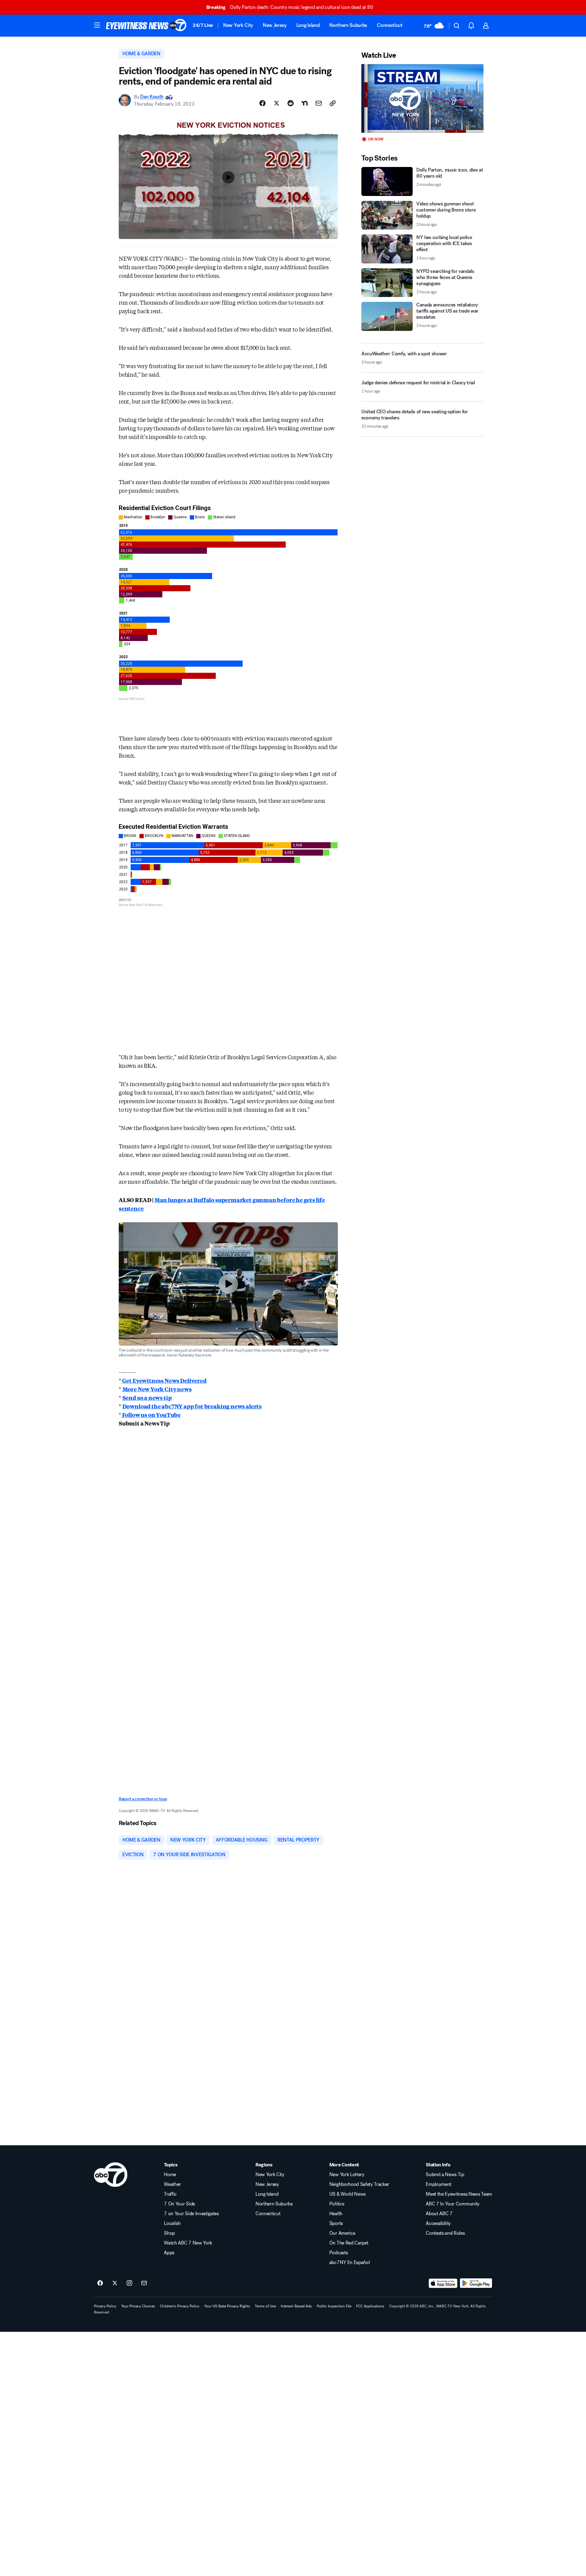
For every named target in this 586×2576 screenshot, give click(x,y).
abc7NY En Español (350, 2263)
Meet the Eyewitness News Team (459, 2194)
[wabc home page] (111, 2175)
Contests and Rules (445, 2233)
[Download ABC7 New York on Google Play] (476, 2283)
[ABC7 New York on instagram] (129, 2283)
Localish (172, 2223)
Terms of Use (265, 2306)
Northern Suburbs (348, 25)
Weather (172, 2184)
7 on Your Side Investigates (191, 2214)
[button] (97, 25)
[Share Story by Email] (319, 103)
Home (170, 2175)
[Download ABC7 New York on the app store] (443, 2283)
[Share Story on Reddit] (291, 103)
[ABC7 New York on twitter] (115, 2283)
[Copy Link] (333, 103)
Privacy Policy (105, 2306)
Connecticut (390, 25)
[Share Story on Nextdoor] (305, 103)
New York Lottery (347, 2175)
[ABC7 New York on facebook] (100, 2283)
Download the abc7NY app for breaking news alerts (192, 1406)
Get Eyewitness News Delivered (164, 1380)
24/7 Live (203, 25)
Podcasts (338, 2253)
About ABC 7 (439, 2214)
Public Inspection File (334, 2306)
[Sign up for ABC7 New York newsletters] (144, 2283)
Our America (342, 2233)
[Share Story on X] (277, 103)
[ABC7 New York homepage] (146, 26)
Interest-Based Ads (296, 2306)
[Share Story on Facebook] (262, 103)
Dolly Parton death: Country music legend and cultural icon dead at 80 (290, 7)
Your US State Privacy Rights (227, 2306)
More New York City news (157, 1389)
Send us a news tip (147, 1397)
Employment (439, 2184)
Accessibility (438, 2223)
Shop (169, 2233)
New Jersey (275, 25)
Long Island (308, 25)
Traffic (170, 2194)
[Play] (422, 98)
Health (336, 2214)
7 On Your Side (179, 2204)
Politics (337, 2204)
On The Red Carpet (349, 2243)
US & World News (347, 2194)
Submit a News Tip (445, 2175)
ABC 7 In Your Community (453, 2204)
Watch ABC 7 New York (188, 2243)
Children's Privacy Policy (180, 2306)
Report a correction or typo (143, 1799)
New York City (238, 25)
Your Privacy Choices (138, 2306)
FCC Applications (370, 2306)
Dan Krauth (152, 97)
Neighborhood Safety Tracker (359, 2184)
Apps (169, 2253)
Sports (336, 2223)
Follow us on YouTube (151, 1415)
